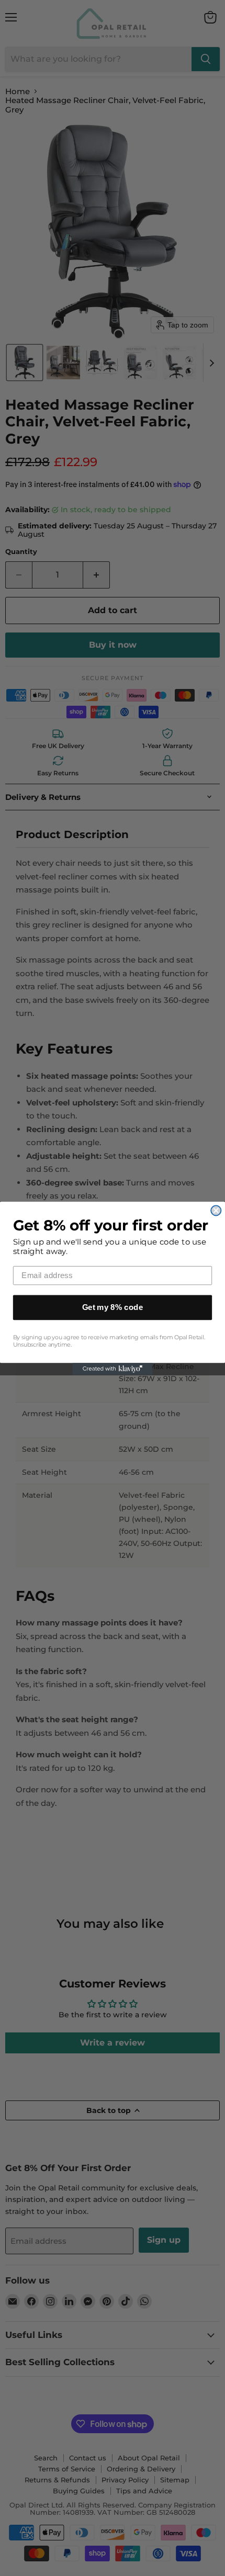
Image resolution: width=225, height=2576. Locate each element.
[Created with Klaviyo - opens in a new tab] (113, 1369)
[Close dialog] (216, 1210)
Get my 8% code (113, 1307)
